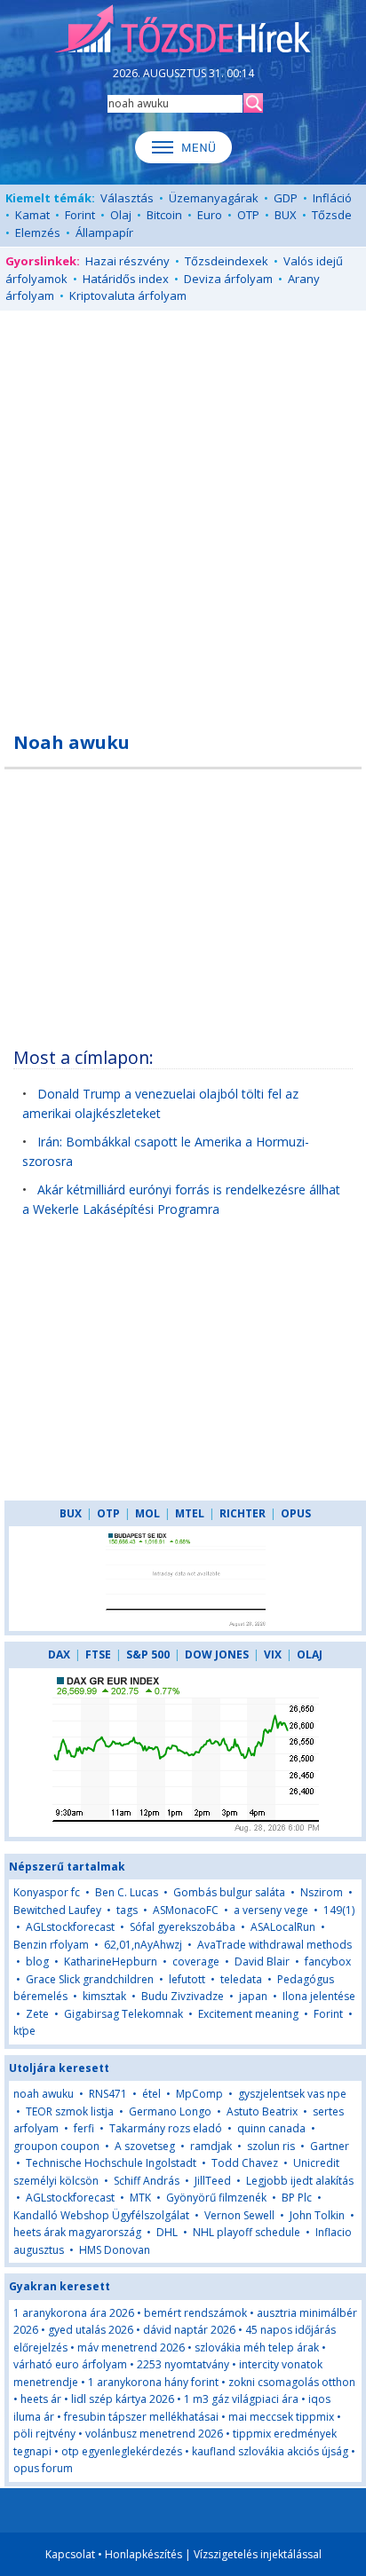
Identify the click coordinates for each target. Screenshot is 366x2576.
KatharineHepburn (111, 1962)
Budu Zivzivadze (183, 1996)
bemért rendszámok (195, 2313)
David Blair (262, 1962)
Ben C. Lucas (127, 1892)
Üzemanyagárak (214, 198)
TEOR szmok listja (70, 2111)
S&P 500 (148, 1654)
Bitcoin (164, 215)
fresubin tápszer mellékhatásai (141, 2417)
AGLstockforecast (70, 1927)
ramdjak (211, 2146)
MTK (140, 2198)
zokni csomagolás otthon (292, 2382)
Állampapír (104, 232)
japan (253, 1996)
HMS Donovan (115, 2250)
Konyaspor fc (47, 1892)
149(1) (339, 1910)
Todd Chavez (245, 2163)
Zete (37, 2014)
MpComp (199, 2094)
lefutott (187, 1979)
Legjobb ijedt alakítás (300, 2181)
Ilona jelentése (319, 1996)
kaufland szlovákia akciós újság (270, 2451)
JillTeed (213, 2181)
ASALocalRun (283, 1927)
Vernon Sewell (239, 2215)
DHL (167, 2232)
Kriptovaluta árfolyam (128, 295)
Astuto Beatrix (262, 2111)
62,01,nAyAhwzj (143, 1945)
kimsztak (104, 1996)
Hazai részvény (127, 261)
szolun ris (271, 2146)
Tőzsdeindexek (227, 261)
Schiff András (147, 2181)
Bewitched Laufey (57, 1910)
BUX (286, 215)
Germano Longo (170, 2111)
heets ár (41, 2399)
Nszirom (322, 1892)
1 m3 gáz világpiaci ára (241, 2399)
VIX (273, 1654)
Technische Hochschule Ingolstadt (111, 2163)
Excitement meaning (248, 2014)
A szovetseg (145, 2146)
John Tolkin (317, 2215)
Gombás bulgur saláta (229, 1892)
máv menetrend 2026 (131, 2348)
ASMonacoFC (186, 1910)
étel (151, 2094)
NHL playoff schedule (247, 2232)
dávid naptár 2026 (189, 2330)
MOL (147, 1513)
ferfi (84, 2128)
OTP (248, 215)
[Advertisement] (183, 511)
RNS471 (109, 2094)
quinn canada (271, 2128)
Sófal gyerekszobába (183, 1927)
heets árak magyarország (77, 2232)
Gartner (330, 2146)
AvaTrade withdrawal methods (274, 1945)
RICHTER (243, 1513)
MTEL (190, 1513)
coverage (196, 1962)
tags (127, 1910)
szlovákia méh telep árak (257, 2348)
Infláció (332, 198)
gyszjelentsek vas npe (292, 2094)
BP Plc (297, 2198)
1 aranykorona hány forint (153, 2382)
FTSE (98, 1654)
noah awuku (44, 2094)
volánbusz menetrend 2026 (154, 2434)
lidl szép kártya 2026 (123, 2399)
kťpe (24, 2031)
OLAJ (310, 1654)
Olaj (121, 215)
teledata (241, 1979)
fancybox (328, 1962)
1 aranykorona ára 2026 (74, 2313)
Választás (127, 198)
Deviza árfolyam (228, 279)
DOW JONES (217, 1654)
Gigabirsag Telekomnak (123, 2014)
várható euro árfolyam (70, 2364)
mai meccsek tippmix (281, 2417)
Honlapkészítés (143, 2554)
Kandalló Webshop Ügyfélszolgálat (101, 2215)
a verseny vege (271, 1910)
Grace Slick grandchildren (90, 1979)
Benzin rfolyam (51, 1945)
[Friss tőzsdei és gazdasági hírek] (183, 30)
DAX (59, 1654)
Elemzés (38, 232)
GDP (286, 198)
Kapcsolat (70, 2554)
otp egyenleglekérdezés (122, 2451)
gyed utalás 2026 (91, 2330)
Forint (80, 215)
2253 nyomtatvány (183, 2364)
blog (37, 1962)
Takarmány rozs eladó (166, 2128)
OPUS (296, 1513)
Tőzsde (332, 215)
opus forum (43, 2468)
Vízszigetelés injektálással (258, 2554)
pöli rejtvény (44, 2434)
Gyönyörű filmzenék (216, 2198)
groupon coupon (56, 2146)
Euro (210, 215)
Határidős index (126, 279)
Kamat (32, 215)
